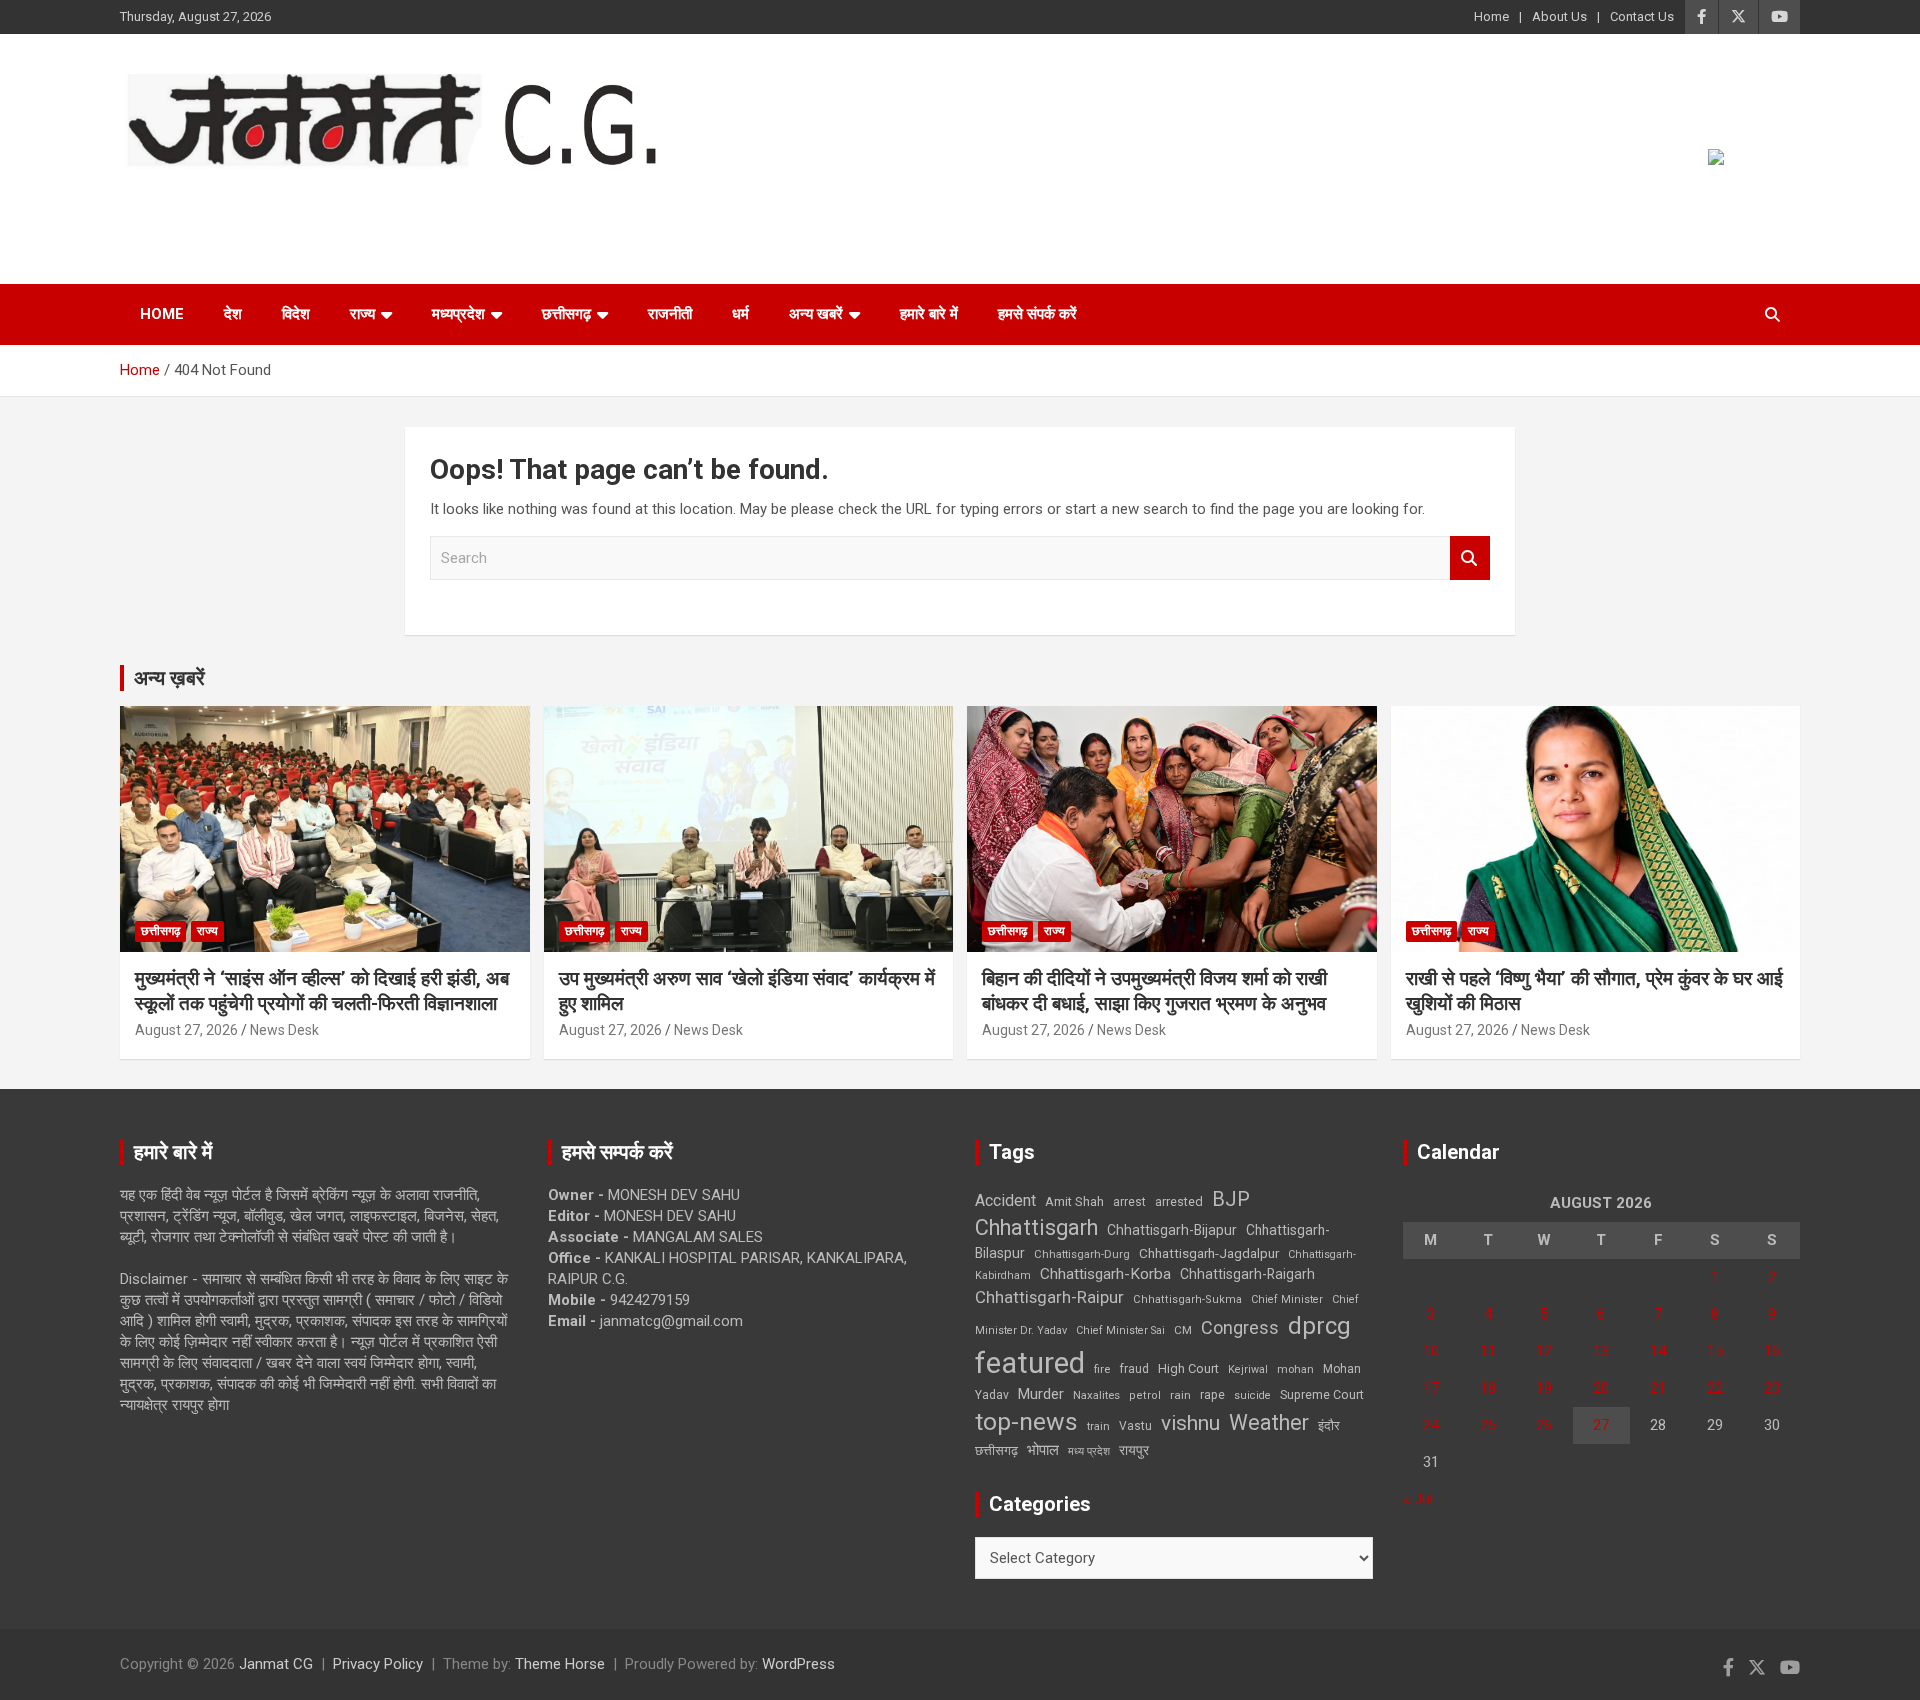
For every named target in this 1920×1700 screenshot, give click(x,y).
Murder (1041, 1394)
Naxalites (1096, 1395)
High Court (1188, 1368)
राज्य (362, 314)
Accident (1005, 1200)
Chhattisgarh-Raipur (1049, 1297)
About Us (1559, 16)
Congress (1240, 1327)
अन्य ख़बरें (169, 678)
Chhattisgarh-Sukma (1187, 1299)
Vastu (1135, 1426)
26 (1544, 1425)
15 (1715, 1351)
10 (1431, 1351)
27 (1601, 1425)
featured (1030, 1363)
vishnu (1190, 1423)
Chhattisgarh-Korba (1105, 1274)
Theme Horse (560, 1664)
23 (1772, 1388)
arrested (1179, 1201)
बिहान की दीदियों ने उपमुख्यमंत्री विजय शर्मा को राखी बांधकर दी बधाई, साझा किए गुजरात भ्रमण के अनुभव (1154, 991)
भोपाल (1043, 1450)
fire (1102, 1369)
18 (1488, 1388)
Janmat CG (218, 196)
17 (1431, 1388)
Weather (1269, 1422)
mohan (1295, 1369)
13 (1601, 1351)
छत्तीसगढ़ (566, 314)
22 (1715, 1388)
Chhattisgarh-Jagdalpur (1209, 1253)
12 (1544, 1351)
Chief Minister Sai (1120, 1330)
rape (1212, 1394)
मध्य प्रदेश (1089, 1451)
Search (1470, 558)
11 (1488, 1351)
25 (1488, 1425)
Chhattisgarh (1036, 1227)
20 (1601, 1388)
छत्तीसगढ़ (996, 1450)
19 (1544, 1388)
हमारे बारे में (929, 314)
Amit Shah (1074, 1201)
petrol (1145, 1395)
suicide (1252, 1395)
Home (1491, 16)
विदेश (296, 314)
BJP (1231, 1199)
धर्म (740, 314)
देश (233, 314)
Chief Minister (1287, 1299)
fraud (1134, 1369)
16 (1772, 1351)
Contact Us (1642, 16)
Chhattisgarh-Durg (1082, 1254)
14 (1658, 1351)
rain (1180, 1395)
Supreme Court (1322, 1394)
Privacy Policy (378, 1664)
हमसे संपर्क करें (1037, 314)
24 (1431, 1425)
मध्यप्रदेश (458, 314)
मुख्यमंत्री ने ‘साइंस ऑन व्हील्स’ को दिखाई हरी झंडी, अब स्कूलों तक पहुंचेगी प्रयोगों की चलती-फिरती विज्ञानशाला (322, 991)
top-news (1026, 1421)
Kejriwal (1248, 1369)
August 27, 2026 (186, 1030)
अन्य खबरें (816, 314)
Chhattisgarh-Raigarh (1247, 1274)
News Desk (284, 1030)
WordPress (798, 1664)
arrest (1129, 1202)
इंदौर (1329, 1425)
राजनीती (670, 314)
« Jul (1418, 1499)
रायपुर (1134, 1450)
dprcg (1319, 1326)
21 (1658, 1388)
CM (1183, 1330)
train (1098, 1426)
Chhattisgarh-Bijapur (1172, 1230)
